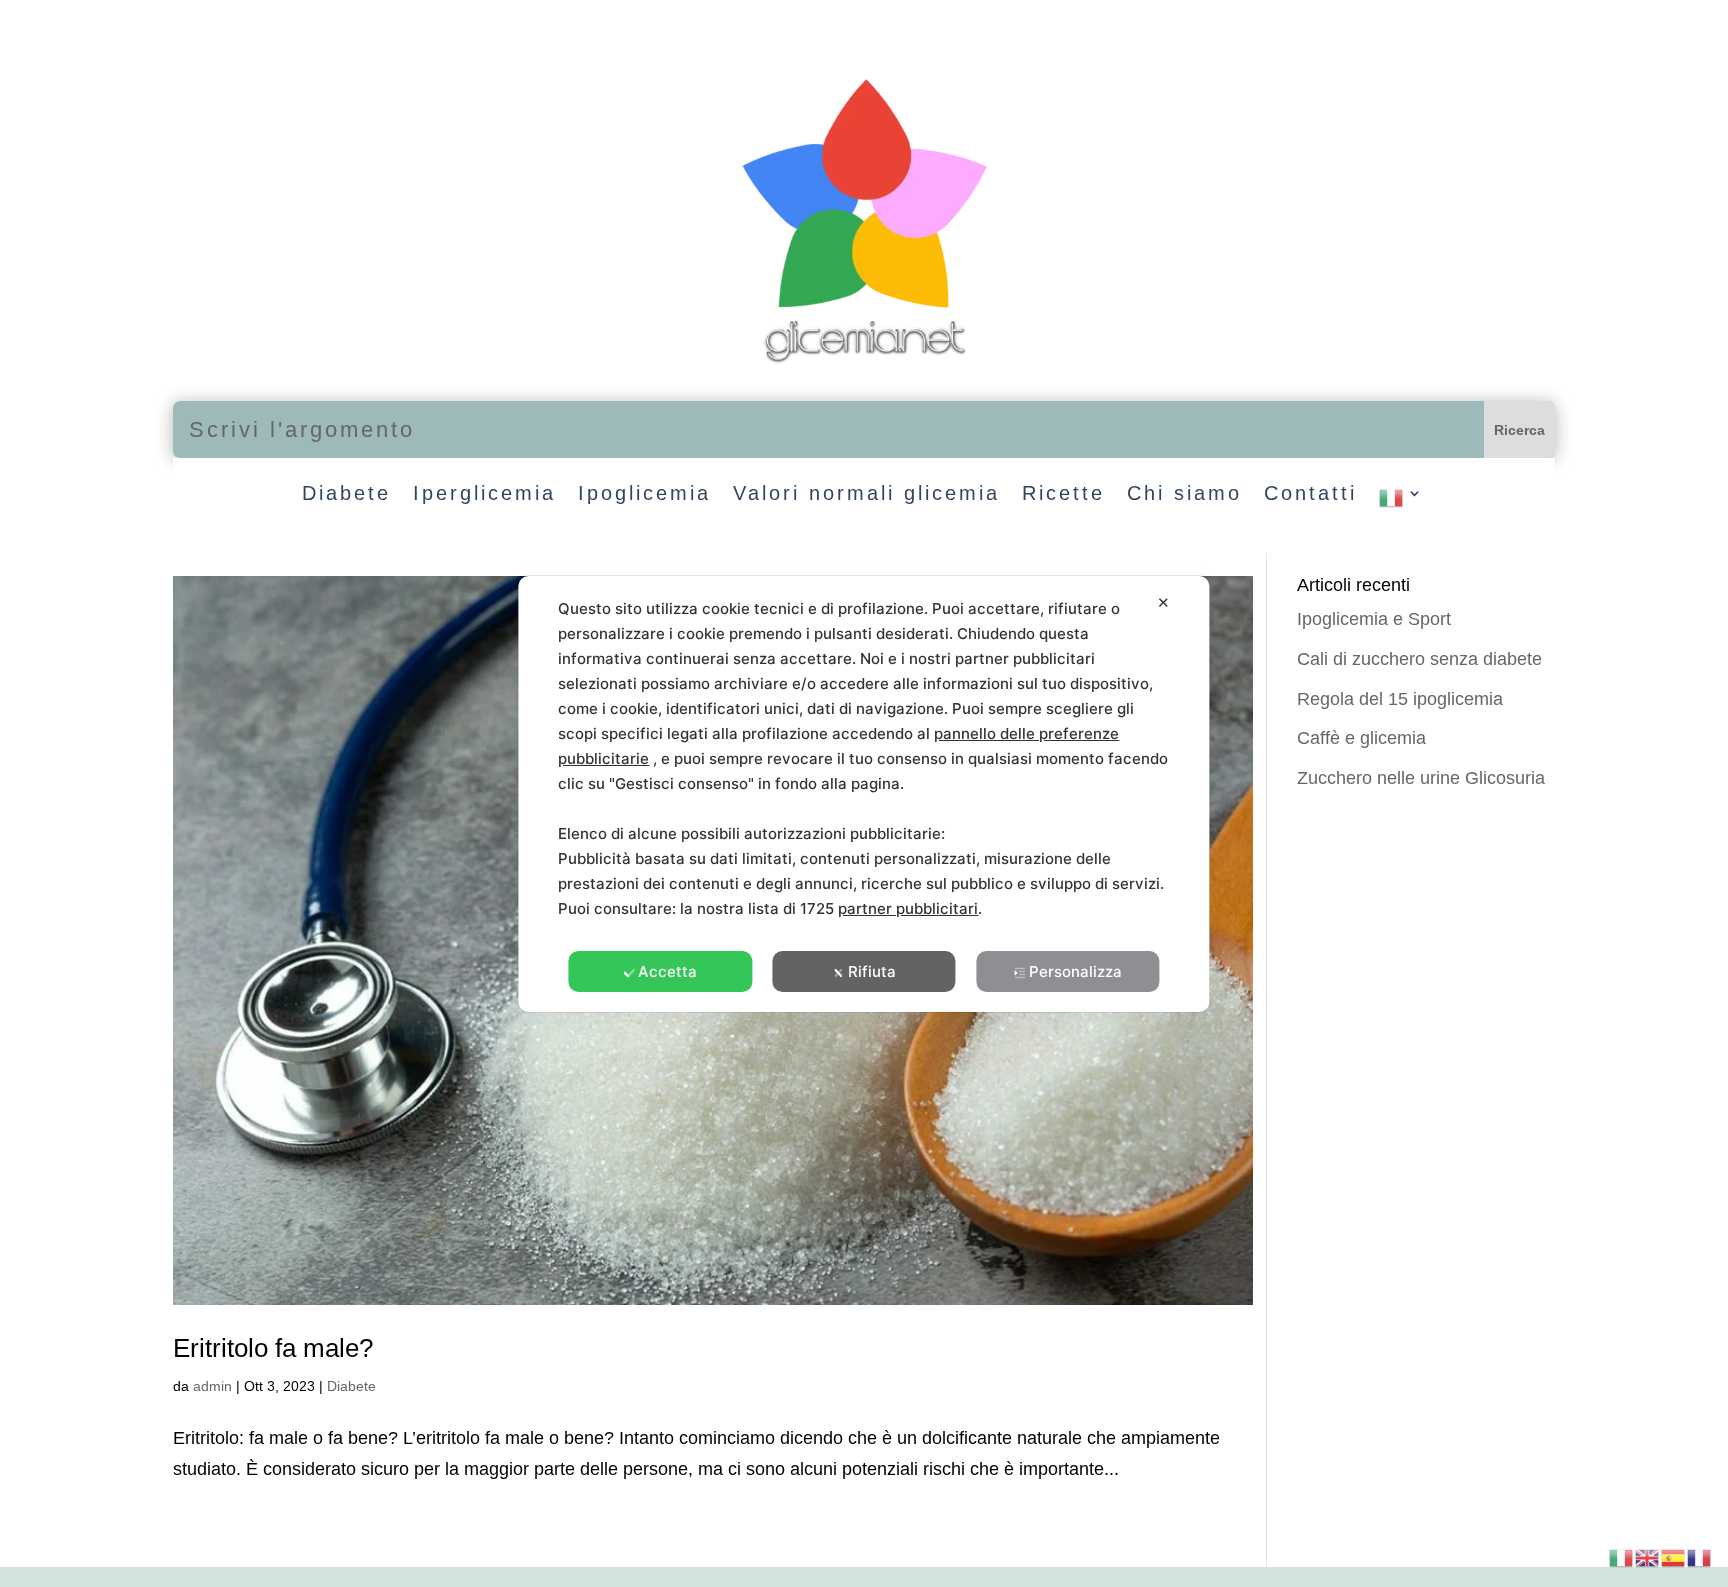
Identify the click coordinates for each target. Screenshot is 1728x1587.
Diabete (346, 495)
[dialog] (863, 794)
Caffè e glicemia (1361, 738)
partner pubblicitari (908, 908)
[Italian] (1402, 502)
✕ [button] (1163, 602)
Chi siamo (1184, 495)
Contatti (1310, 495)
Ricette (1063, 495)
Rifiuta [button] (872, 971)
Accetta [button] (667, 971)
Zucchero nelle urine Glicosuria (1421, 778)
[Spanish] (1674, 1556)
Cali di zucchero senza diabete (1419, 659)
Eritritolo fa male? (273, 1348)
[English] (1648, 1556)
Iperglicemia (484, 495)
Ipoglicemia (644, 495)
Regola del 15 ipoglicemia (1400, 699)
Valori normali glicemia (866, 495)
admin (212, 1386)
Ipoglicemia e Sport (1374, 619)
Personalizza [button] (1075, 971)
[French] (1700, 1556)
